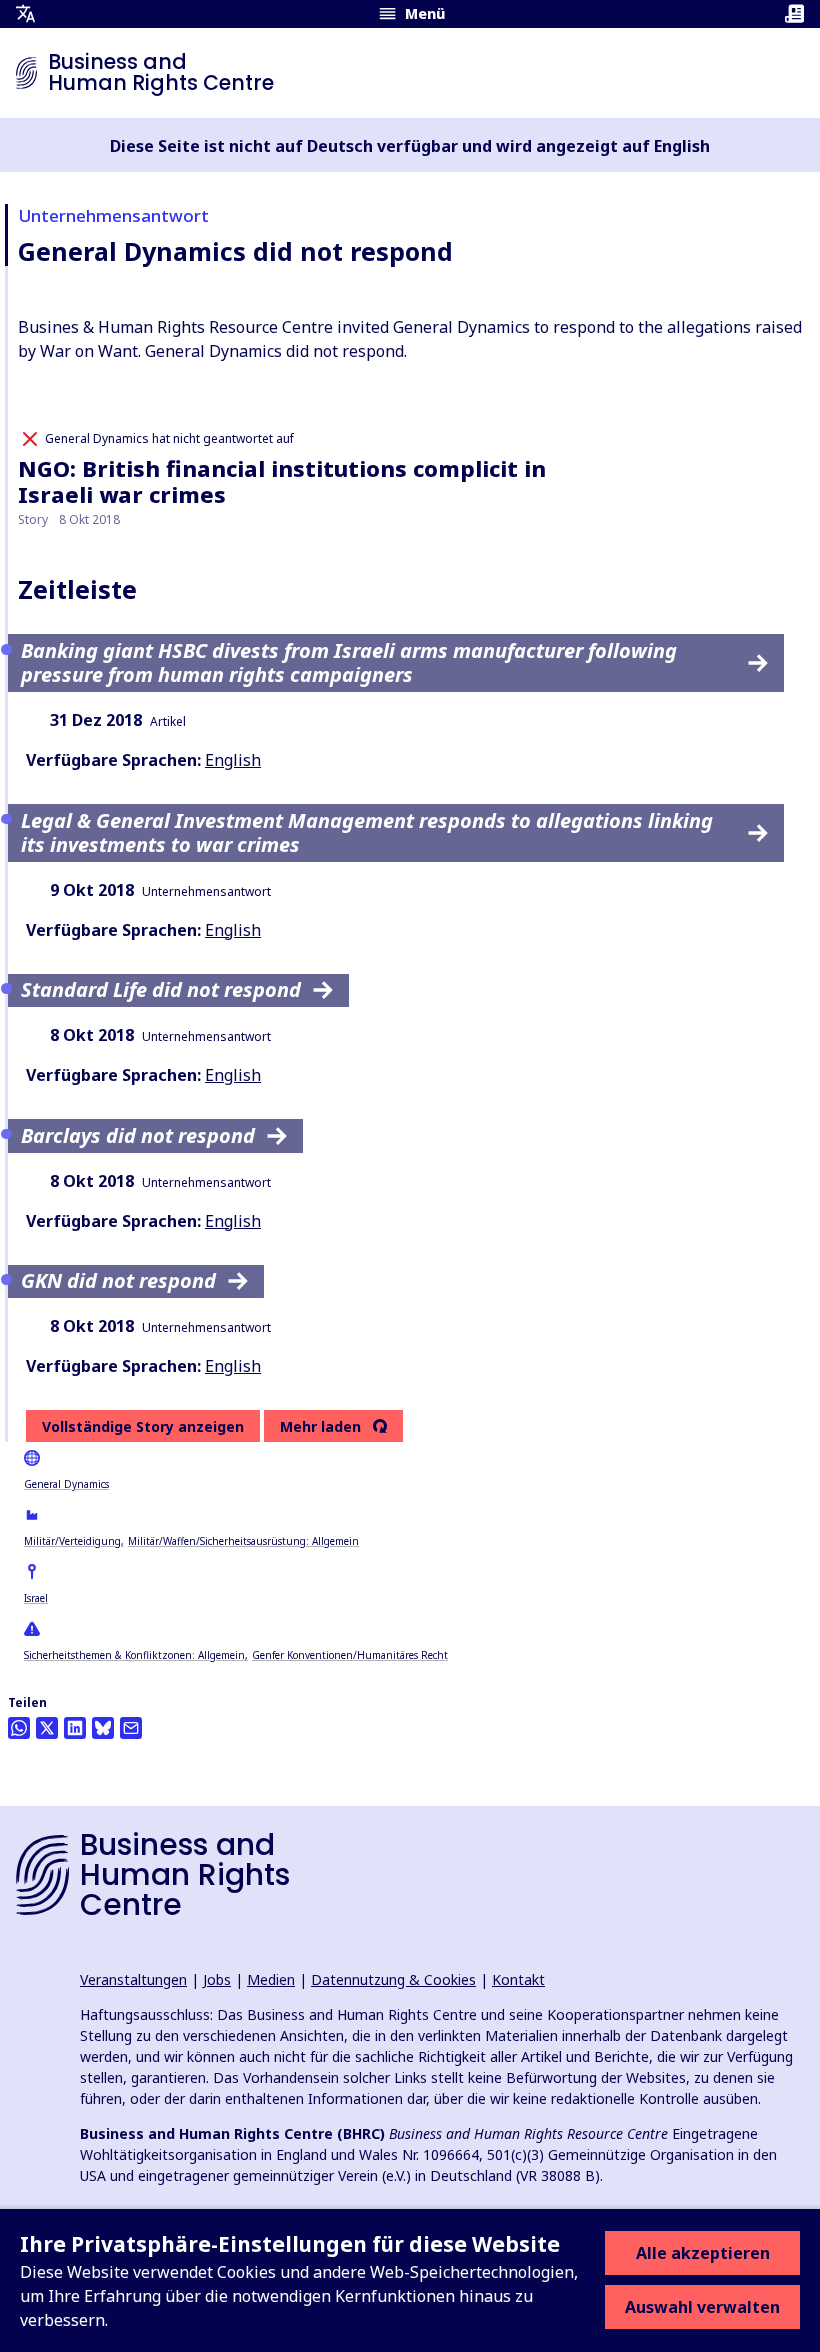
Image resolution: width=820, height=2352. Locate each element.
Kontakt (518, 1979)
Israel (36, 1598)
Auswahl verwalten (702, 2307)
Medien (271, 1979)
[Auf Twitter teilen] (47, 1728)
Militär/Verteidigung (72, 1541)
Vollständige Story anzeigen (143, 1426)
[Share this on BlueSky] (103, 1728)
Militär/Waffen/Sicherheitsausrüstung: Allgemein (243, 1541)
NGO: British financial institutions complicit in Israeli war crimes (282, 481)
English (233, 760)
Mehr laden (320, 1427)
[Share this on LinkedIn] (75, 1728)
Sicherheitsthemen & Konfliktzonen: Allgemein (134, 1655)
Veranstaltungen (133, 1979)
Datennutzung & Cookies (393, 1979)
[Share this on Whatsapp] (19, 1728)
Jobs (217, 1979)
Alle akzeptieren (703, 2253)
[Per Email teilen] (131, 1728)
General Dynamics (66, 1484)
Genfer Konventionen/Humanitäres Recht (350, 1655)
